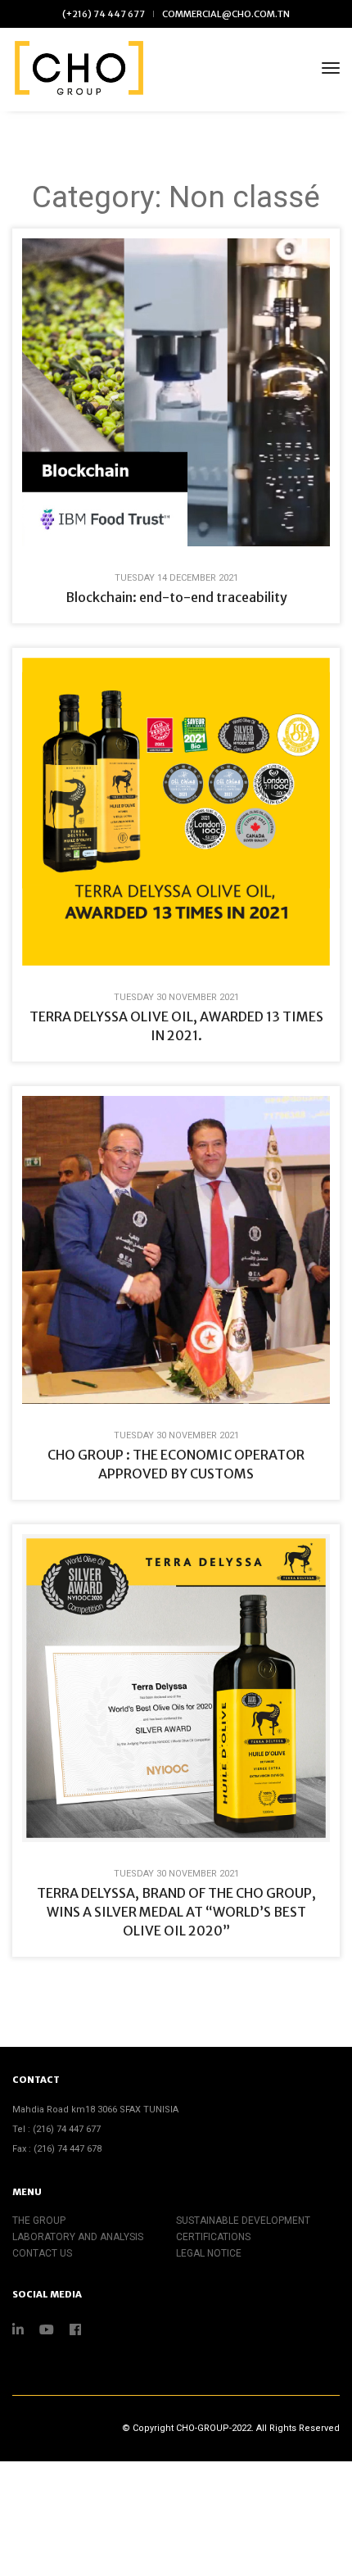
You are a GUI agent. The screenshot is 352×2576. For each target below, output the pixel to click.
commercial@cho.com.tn (226, 14)
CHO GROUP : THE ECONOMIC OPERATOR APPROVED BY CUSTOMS (176, 1464)
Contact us (42, 2253)
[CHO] (78, 68)
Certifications (213, 2237)
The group (39, 2221)
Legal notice (209, 2253)
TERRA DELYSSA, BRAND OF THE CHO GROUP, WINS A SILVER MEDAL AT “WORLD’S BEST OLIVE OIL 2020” (176, 1912)
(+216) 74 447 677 (104, 14)
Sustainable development (243, 2221)
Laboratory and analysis (78, 2237)
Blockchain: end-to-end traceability (176, 597)
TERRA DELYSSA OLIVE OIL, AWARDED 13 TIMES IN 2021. (176, 1026)
